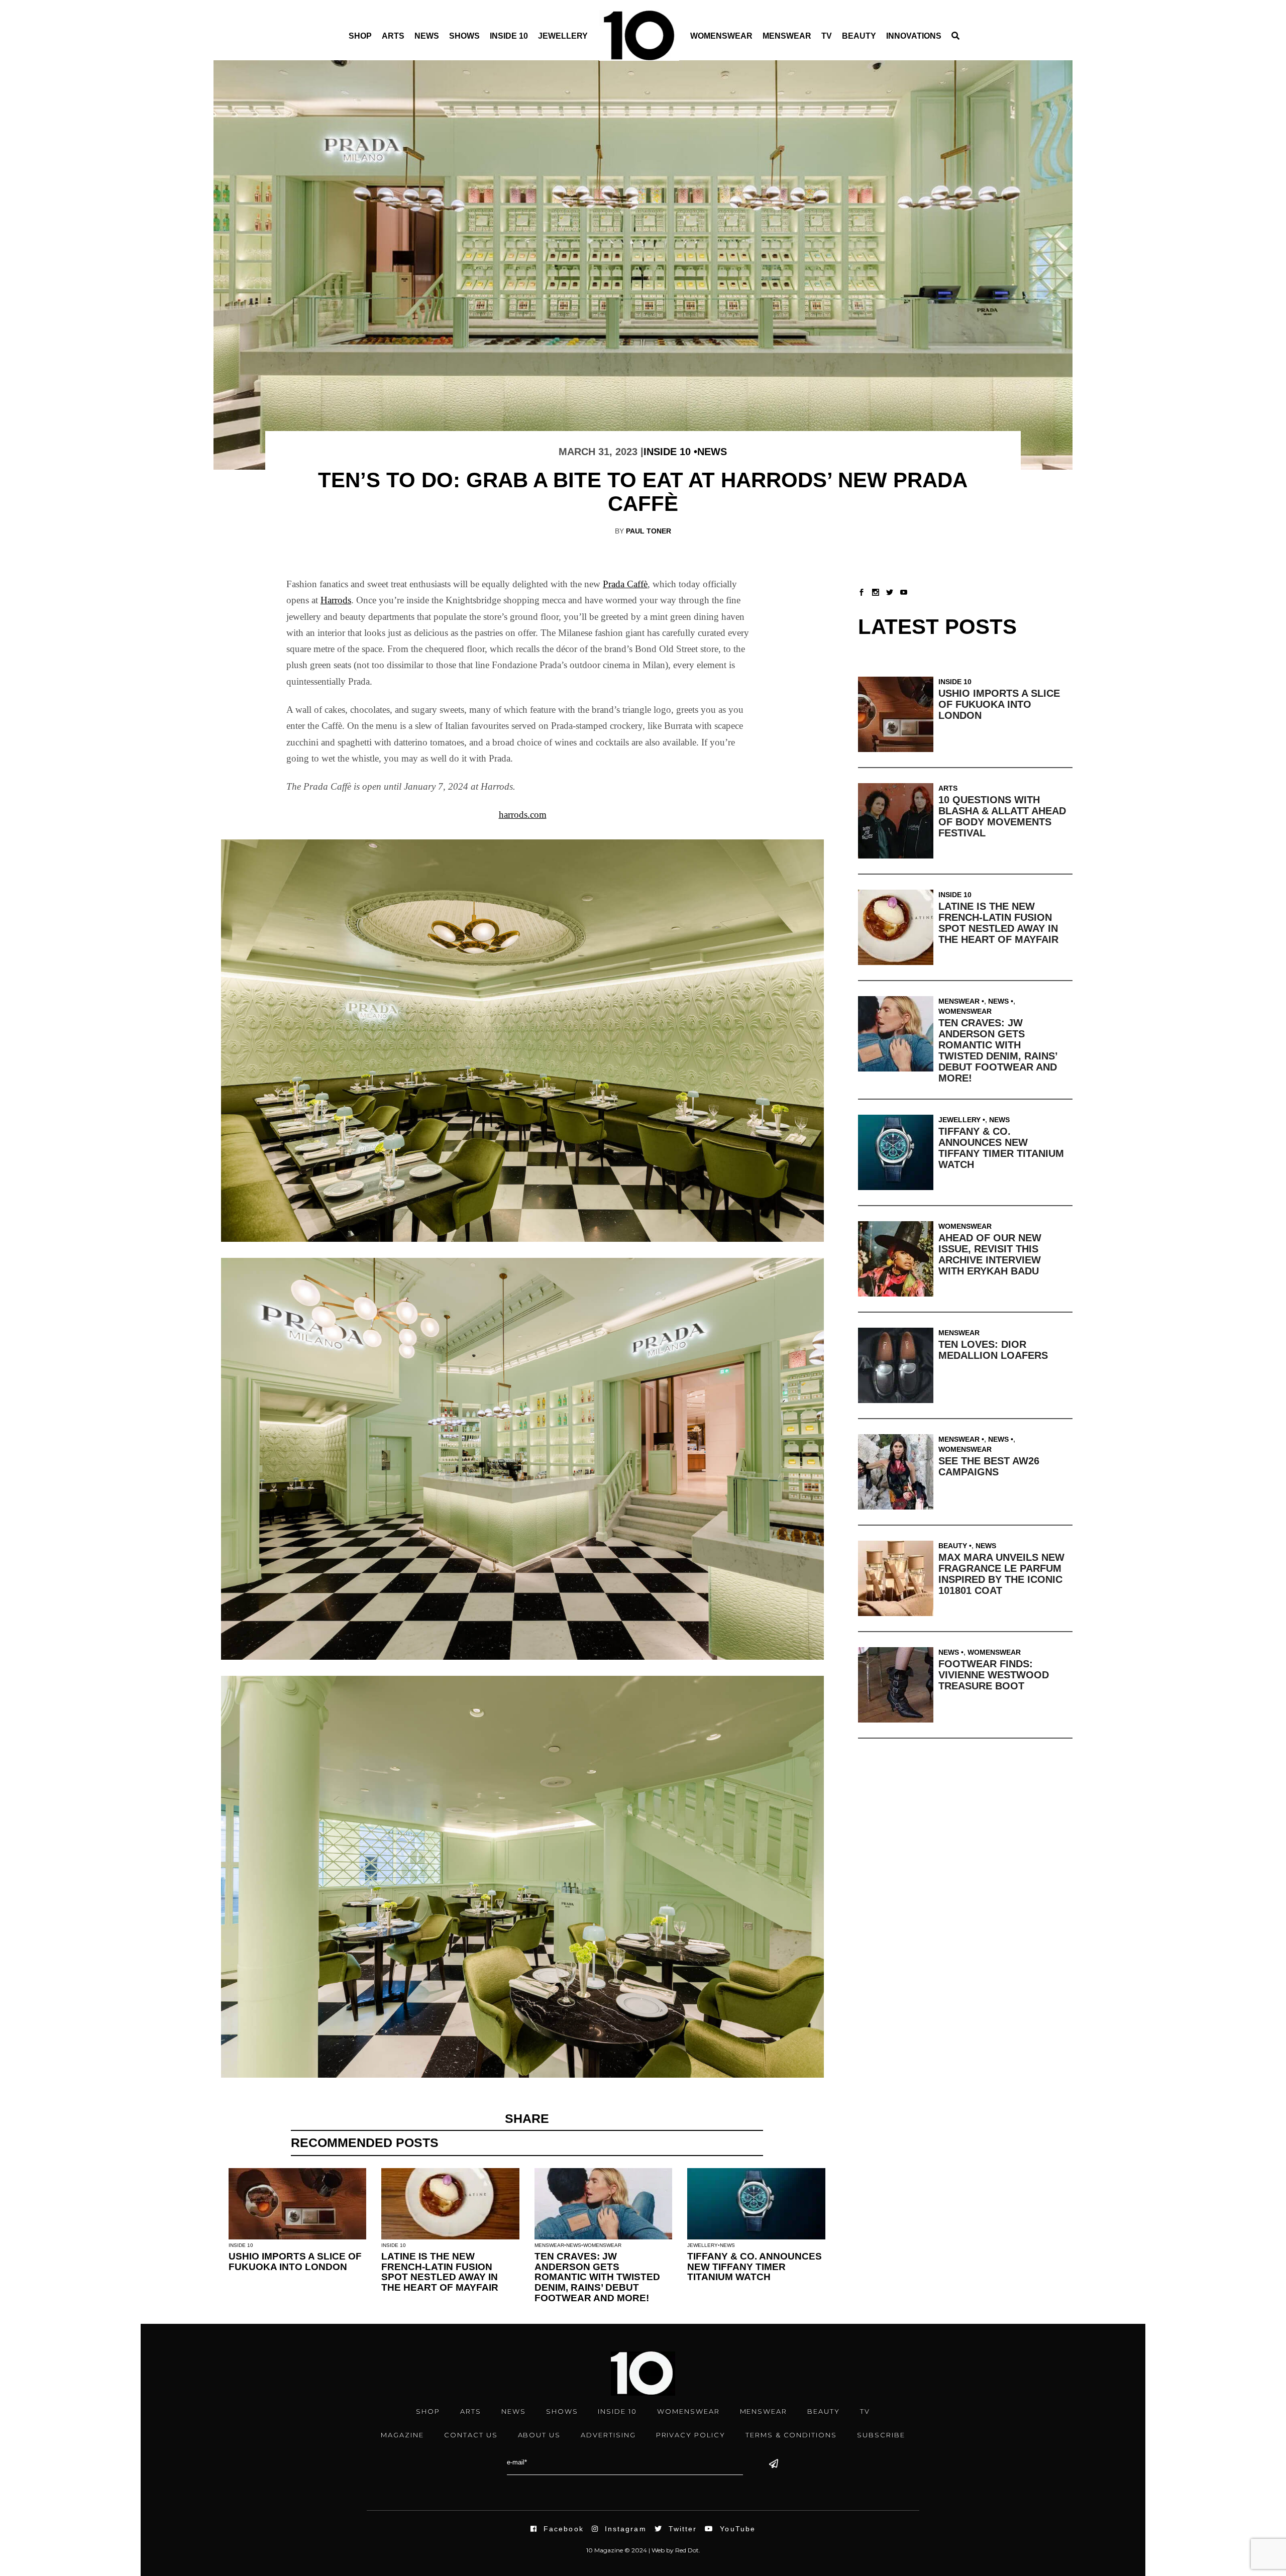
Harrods (336, 600)
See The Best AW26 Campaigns (989, 1466)
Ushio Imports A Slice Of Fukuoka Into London (295, 2262)
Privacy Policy (691, 2435)
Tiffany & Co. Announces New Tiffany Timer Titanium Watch (755, 2267)
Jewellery (563, 36)
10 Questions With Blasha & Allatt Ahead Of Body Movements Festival (1002, 816)
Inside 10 (509, 36)
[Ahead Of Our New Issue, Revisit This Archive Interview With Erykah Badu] (898, 1259)
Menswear (787, 36)
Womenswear (721, 36)
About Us (540, 2435)
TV (827, 36)
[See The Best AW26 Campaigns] (898, 1472)
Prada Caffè (625, 584)
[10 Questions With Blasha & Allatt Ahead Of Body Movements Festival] (898, 821)
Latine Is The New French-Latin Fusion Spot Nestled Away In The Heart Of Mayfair (440, 2272)
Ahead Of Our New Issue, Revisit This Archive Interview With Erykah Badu (990, 1254)
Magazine (402, 2435)
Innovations (914, 36)
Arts (393, 36)
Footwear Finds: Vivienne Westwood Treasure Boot (994, 1675)
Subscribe (881, 2435)
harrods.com (523, 815)
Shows (464, 36)
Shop (360, 36)
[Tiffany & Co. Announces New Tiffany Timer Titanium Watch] (898, 1152)
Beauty (859, 36)
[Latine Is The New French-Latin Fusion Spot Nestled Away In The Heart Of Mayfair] (898, 927)
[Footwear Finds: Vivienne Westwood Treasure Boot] (898, 1685)
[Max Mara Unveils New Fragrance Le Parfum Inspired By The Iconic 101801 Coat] (898, 1578)
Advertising (608, 2435)
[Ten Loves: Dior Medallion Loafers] (898, 1365)
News (427, 36)
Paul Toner (649, 531)
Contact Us (471, 2435)
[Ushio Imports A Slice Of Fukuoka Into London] (898, 714)
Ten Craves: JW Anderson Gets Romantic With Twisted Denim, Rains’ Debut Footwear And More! (597, 2277)
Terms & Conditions (791, 2435)
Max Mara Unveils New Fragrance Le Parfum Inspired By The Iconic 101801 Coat (1001, 1574)
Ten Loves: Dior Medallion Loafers (993, 1350)
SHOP (428, 2411)
